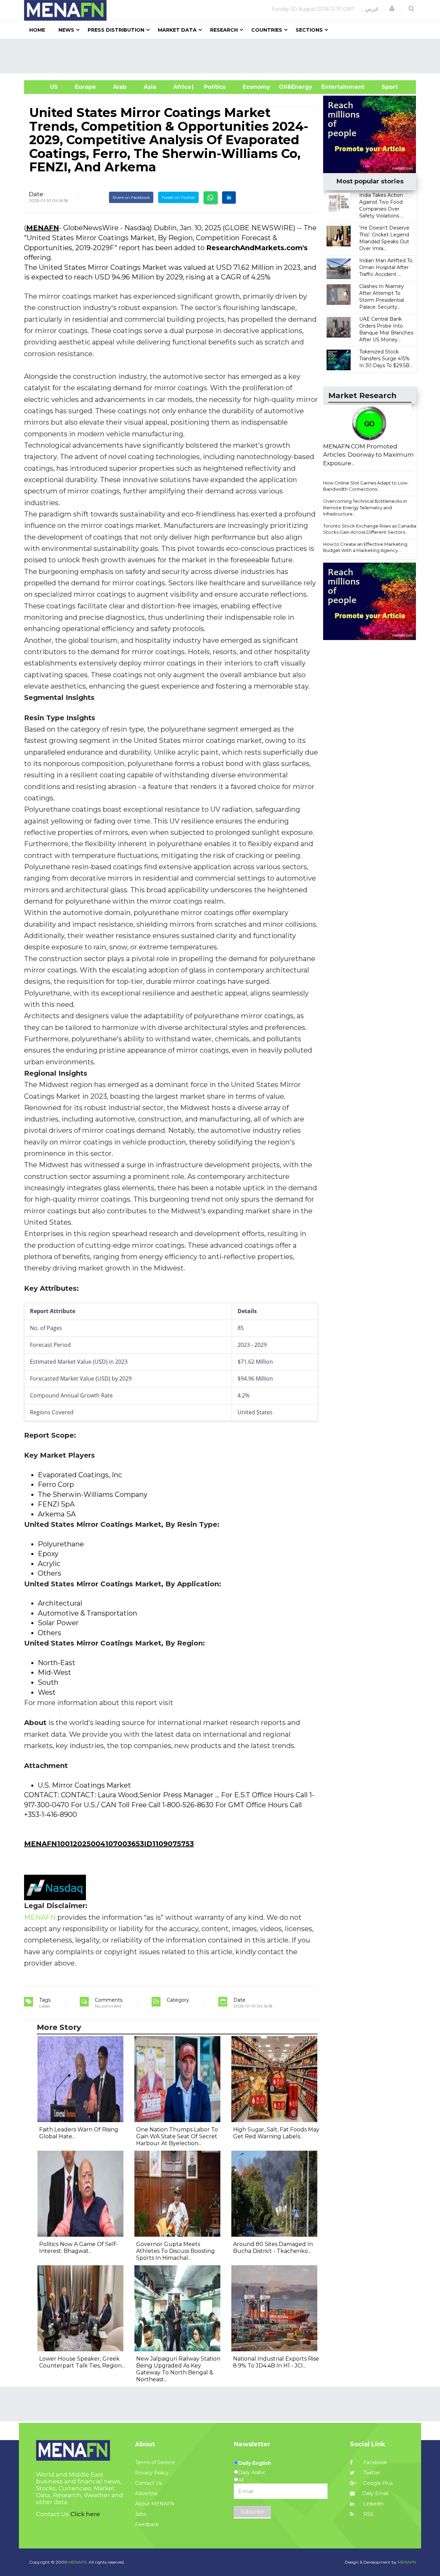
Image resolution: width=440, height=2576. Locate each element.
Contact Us (148, 2483)
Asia (150, 87)
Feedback (147, 2524)
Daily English (255, 2463)
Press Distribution (116, 30)
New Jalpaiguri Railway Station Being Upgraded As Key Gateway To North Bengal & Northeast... (178, 2369)
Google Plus (377, 2483)
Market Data (177, 30)
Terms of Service (155, 2462)
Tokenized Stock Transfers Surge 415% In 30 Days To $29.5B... (386, 359)
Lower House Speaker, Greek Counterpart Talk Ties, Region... (82, 2362)
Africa (181, 87)
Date (36, 194)
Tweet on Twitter (178, 197)
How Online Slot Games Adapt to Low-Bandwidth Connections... (366, 486)
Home (37, 30)
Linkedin (373, 2504)
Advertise (146, 2493)
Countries (267, 30)
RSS (368, 2514)
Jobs (141, 2514)
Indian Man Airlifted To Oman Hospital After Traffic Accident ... (386, 267)
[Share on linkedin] (229, 198)
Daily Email (375, 2493)
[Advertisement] (223, 56)
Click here (85, 2514)
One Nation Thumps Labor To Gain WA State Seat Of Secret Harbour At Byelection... (177, 2136)
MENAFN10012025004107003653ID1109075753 (109, 1844)
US (45, 87)
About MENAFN (155, 2504)
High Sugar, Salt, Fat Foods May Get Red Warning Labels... (276, 2133)
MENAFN (43, 228)
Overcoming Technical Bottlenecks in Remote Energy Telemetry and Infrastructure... (365, 507)
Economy (256, 87)
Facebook (375, 2462)
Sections (309, 30)
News (66, 30)
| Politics (213, 87)
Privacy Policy (152, 2473)
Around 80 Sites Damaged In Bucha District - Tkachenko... (273, 2248)
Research (224, 30)
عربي (372, 9)
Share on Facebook (131, 197)
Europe (85, 87)
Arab (120, 87)
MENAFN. (78, 2562)
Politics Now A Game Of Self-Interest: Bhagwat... (79, 2248)
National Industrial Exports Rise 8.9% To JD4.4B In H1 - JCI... (276, 2362)
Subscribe (252, 2512)
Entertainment (333, 87)
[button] (392, 9)
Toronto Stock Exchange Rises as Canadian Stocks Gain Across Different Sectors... (371, 529)
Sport (385, 87)
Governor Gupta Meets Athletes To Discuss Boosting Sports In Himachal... (175, 2251)
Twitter (371, 2473)
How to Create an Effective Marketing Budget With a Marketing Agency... (365, 547)
